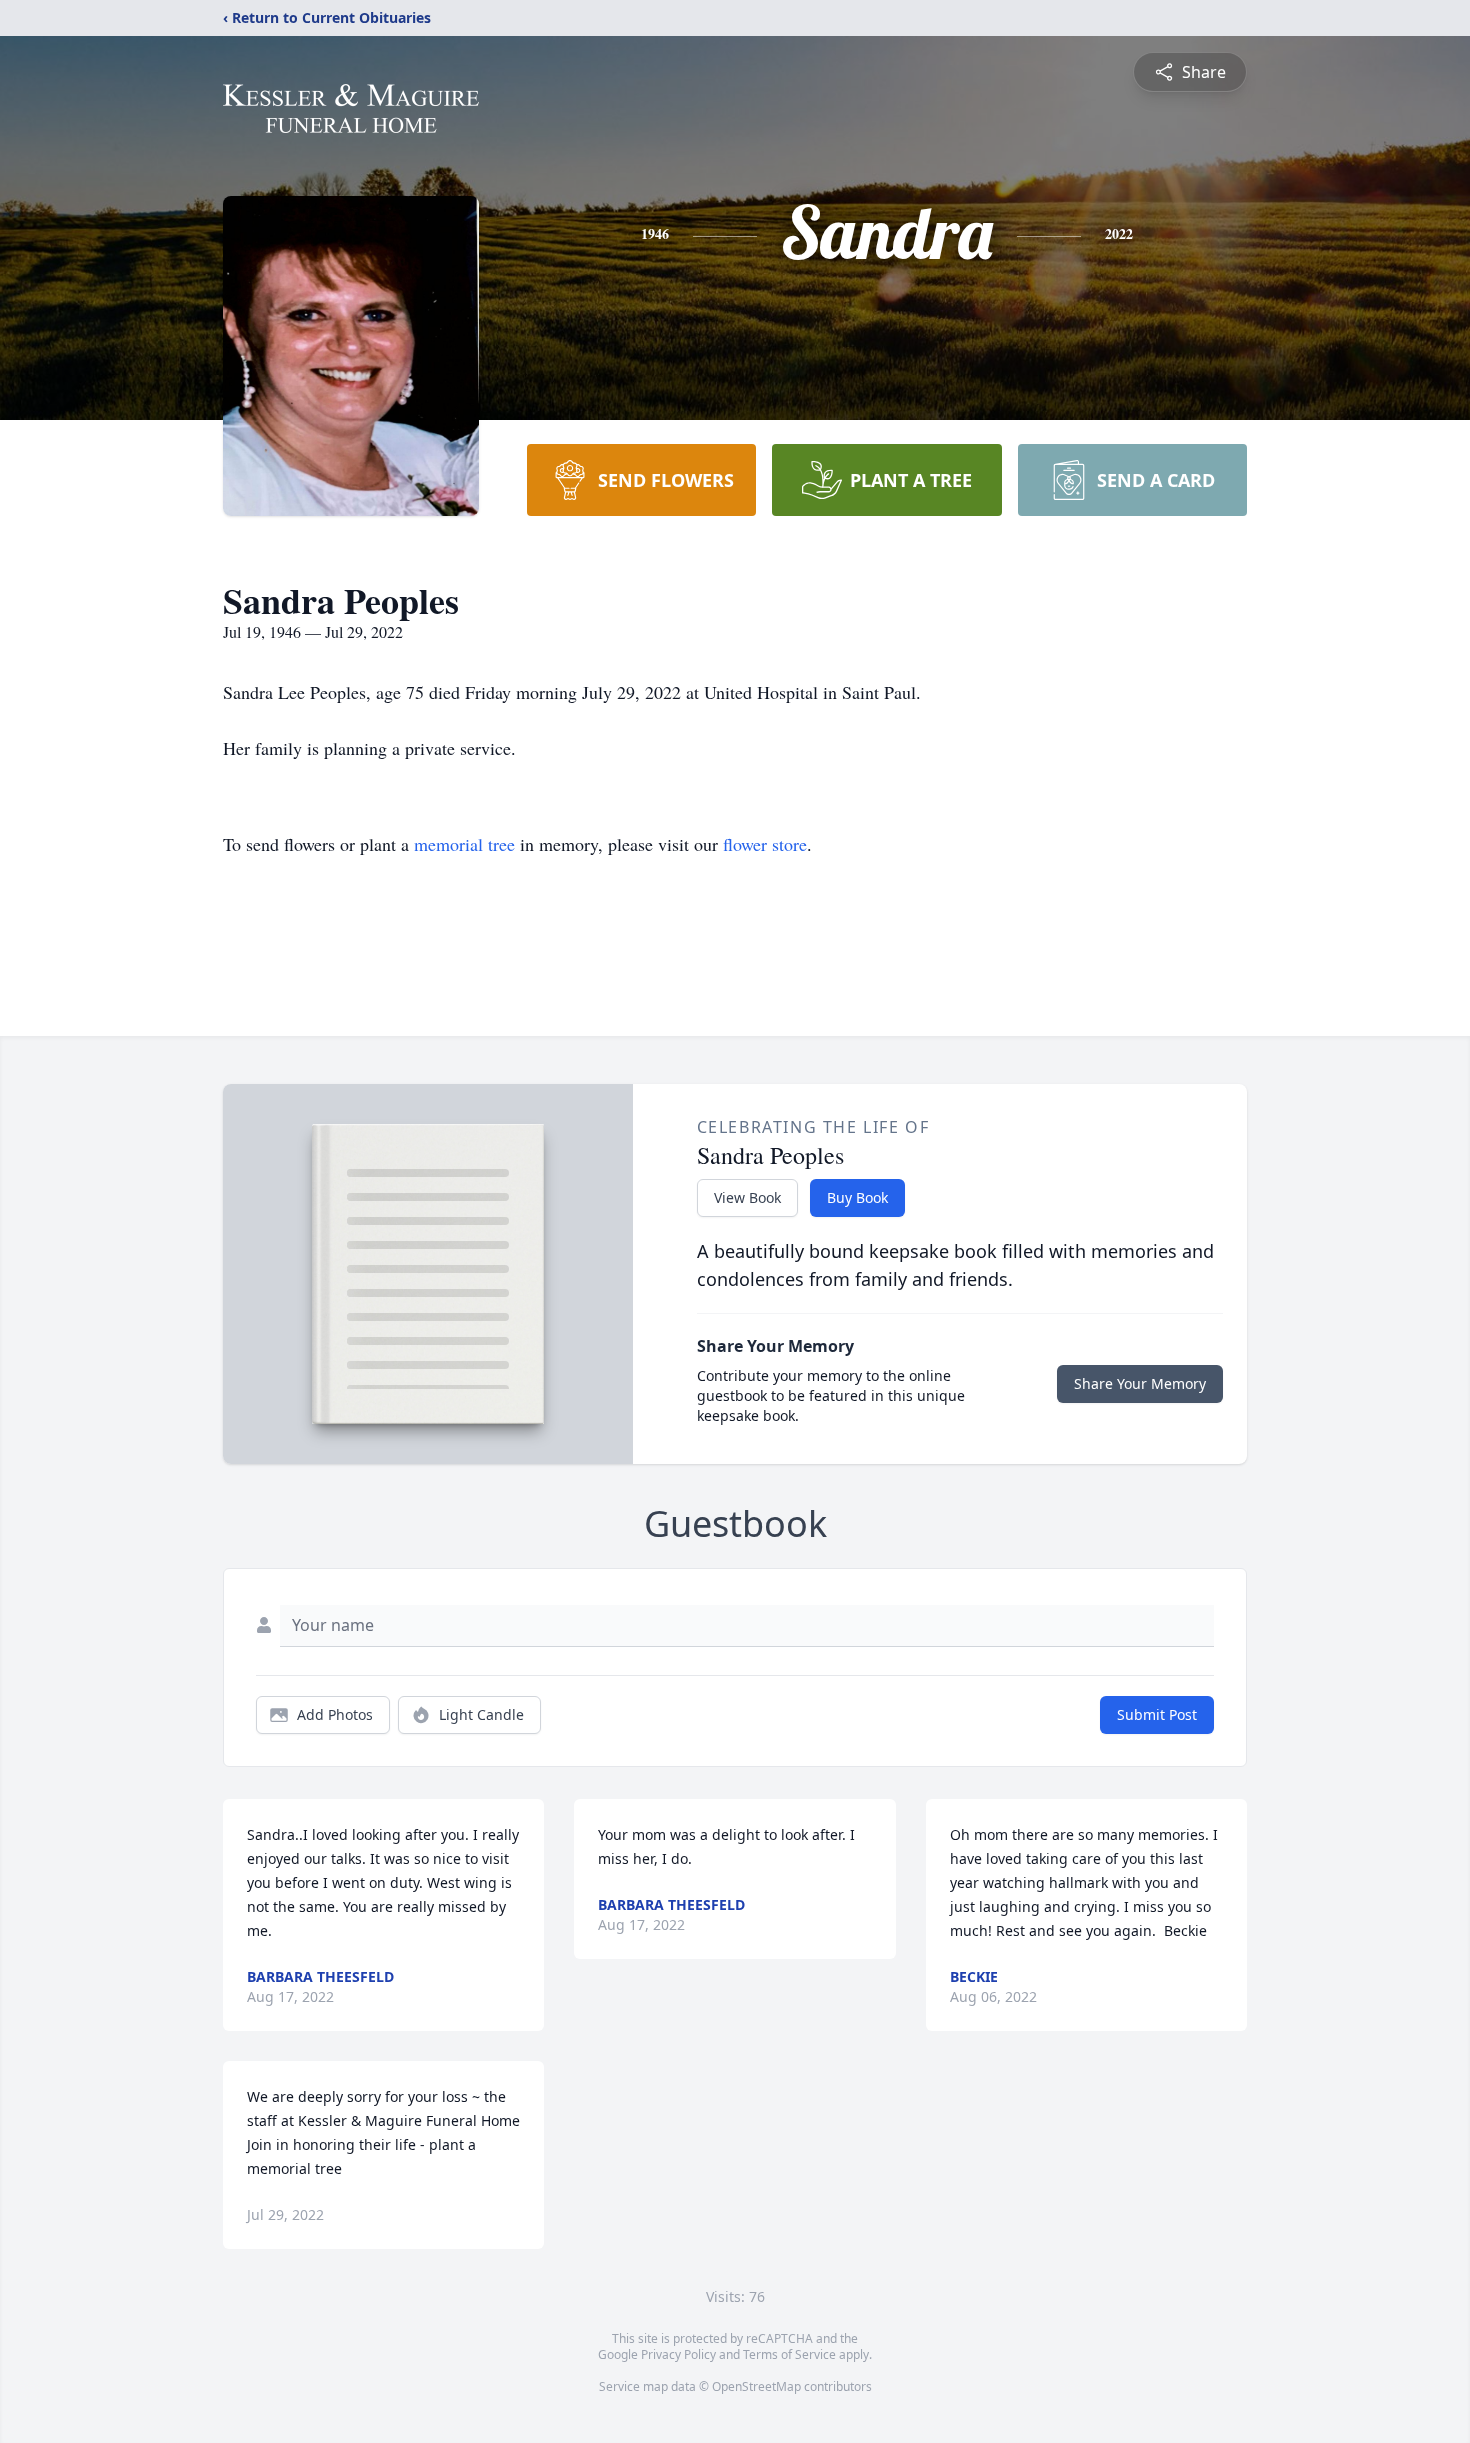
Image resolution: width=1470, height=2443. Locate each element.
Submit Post (1157, 1714)
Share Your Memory (1140, 1383)
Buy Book (857, 1197)
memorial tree (464, 844)
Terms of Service (789, 2354)
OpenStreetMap (756, 2386)
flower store (765, 844)
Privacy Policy (678, 2354)
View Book (747, 1197)
